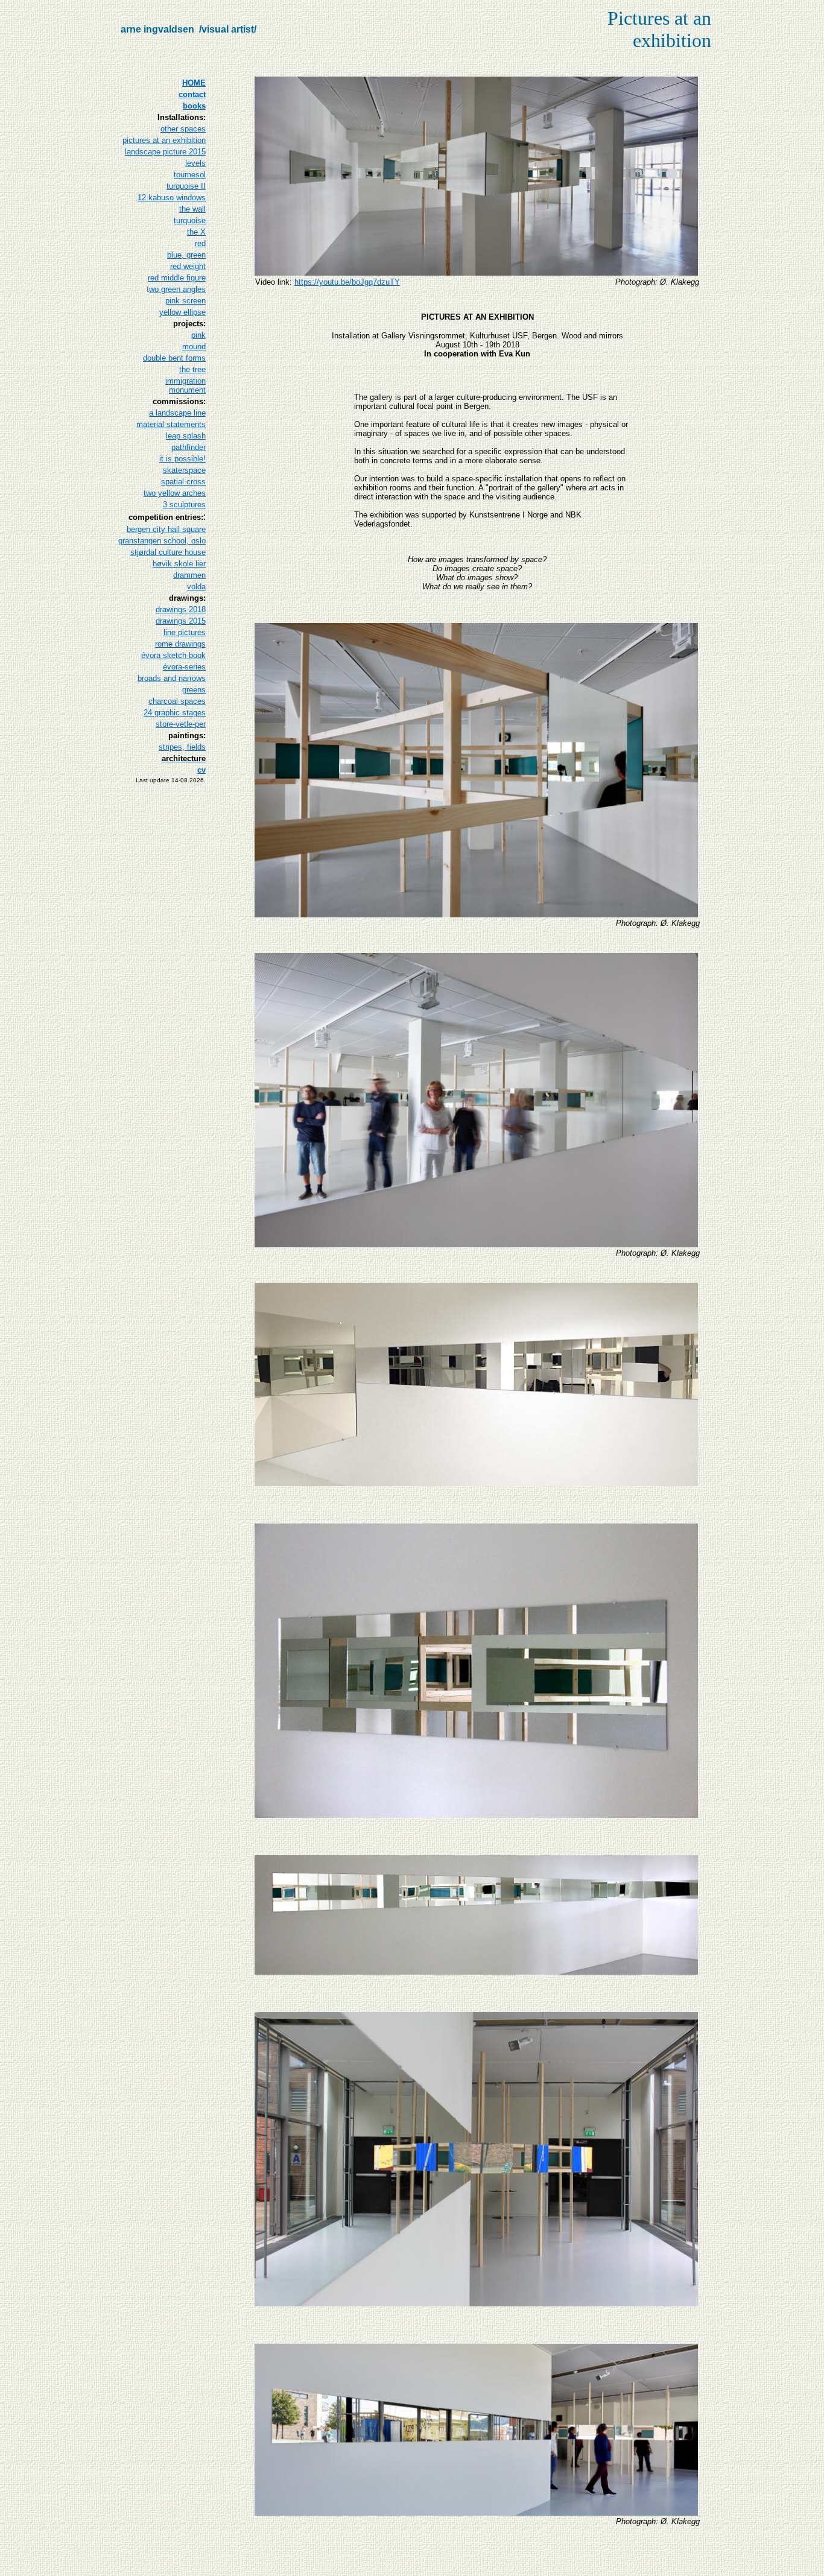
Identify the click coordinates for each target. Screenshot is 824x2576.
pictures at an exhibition (164, 140)
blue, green (186, 255)
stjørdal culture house (168, 552)
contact (192, 94)
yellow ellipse (182, 312)
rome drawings (180, 644)
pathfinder (189, 447)
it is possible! (182, 459)
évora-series (184, 667)
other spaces (183, 129)
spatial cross (183, 482)
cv (201, 770)
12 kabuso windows (172, 198)
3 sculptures (184, 505)
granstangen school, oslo (162, 541)
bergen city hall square (166, 529)
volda (196, 587)
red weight (188, 266)
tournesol (190, 175)
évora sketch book (173, 655)
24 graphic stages (175, 713)
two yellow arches (175, 493)
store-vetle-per (181, 724)
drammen (189, 575)
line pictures (185, 632)
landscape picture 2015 (165, 152)
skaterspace (184, 470)
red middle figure (177, 278)
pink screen (185, 301)
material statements (171, 424)
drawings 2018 (181, 609)
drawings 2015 (181, 621)
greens (194, 690)
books (194, 106)
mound (194, 347)
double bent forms (174, 358)
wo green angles (177, 289)
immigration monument (185, 385)
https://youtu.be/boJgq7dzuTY (347, 282)
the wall (192, 209)
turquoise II (186, 186)
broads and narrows (172, 678)
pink (198, 335)
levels (195, 163)
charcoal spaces (177, 701)
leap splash (186, 436)
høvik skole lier (179, 564)
